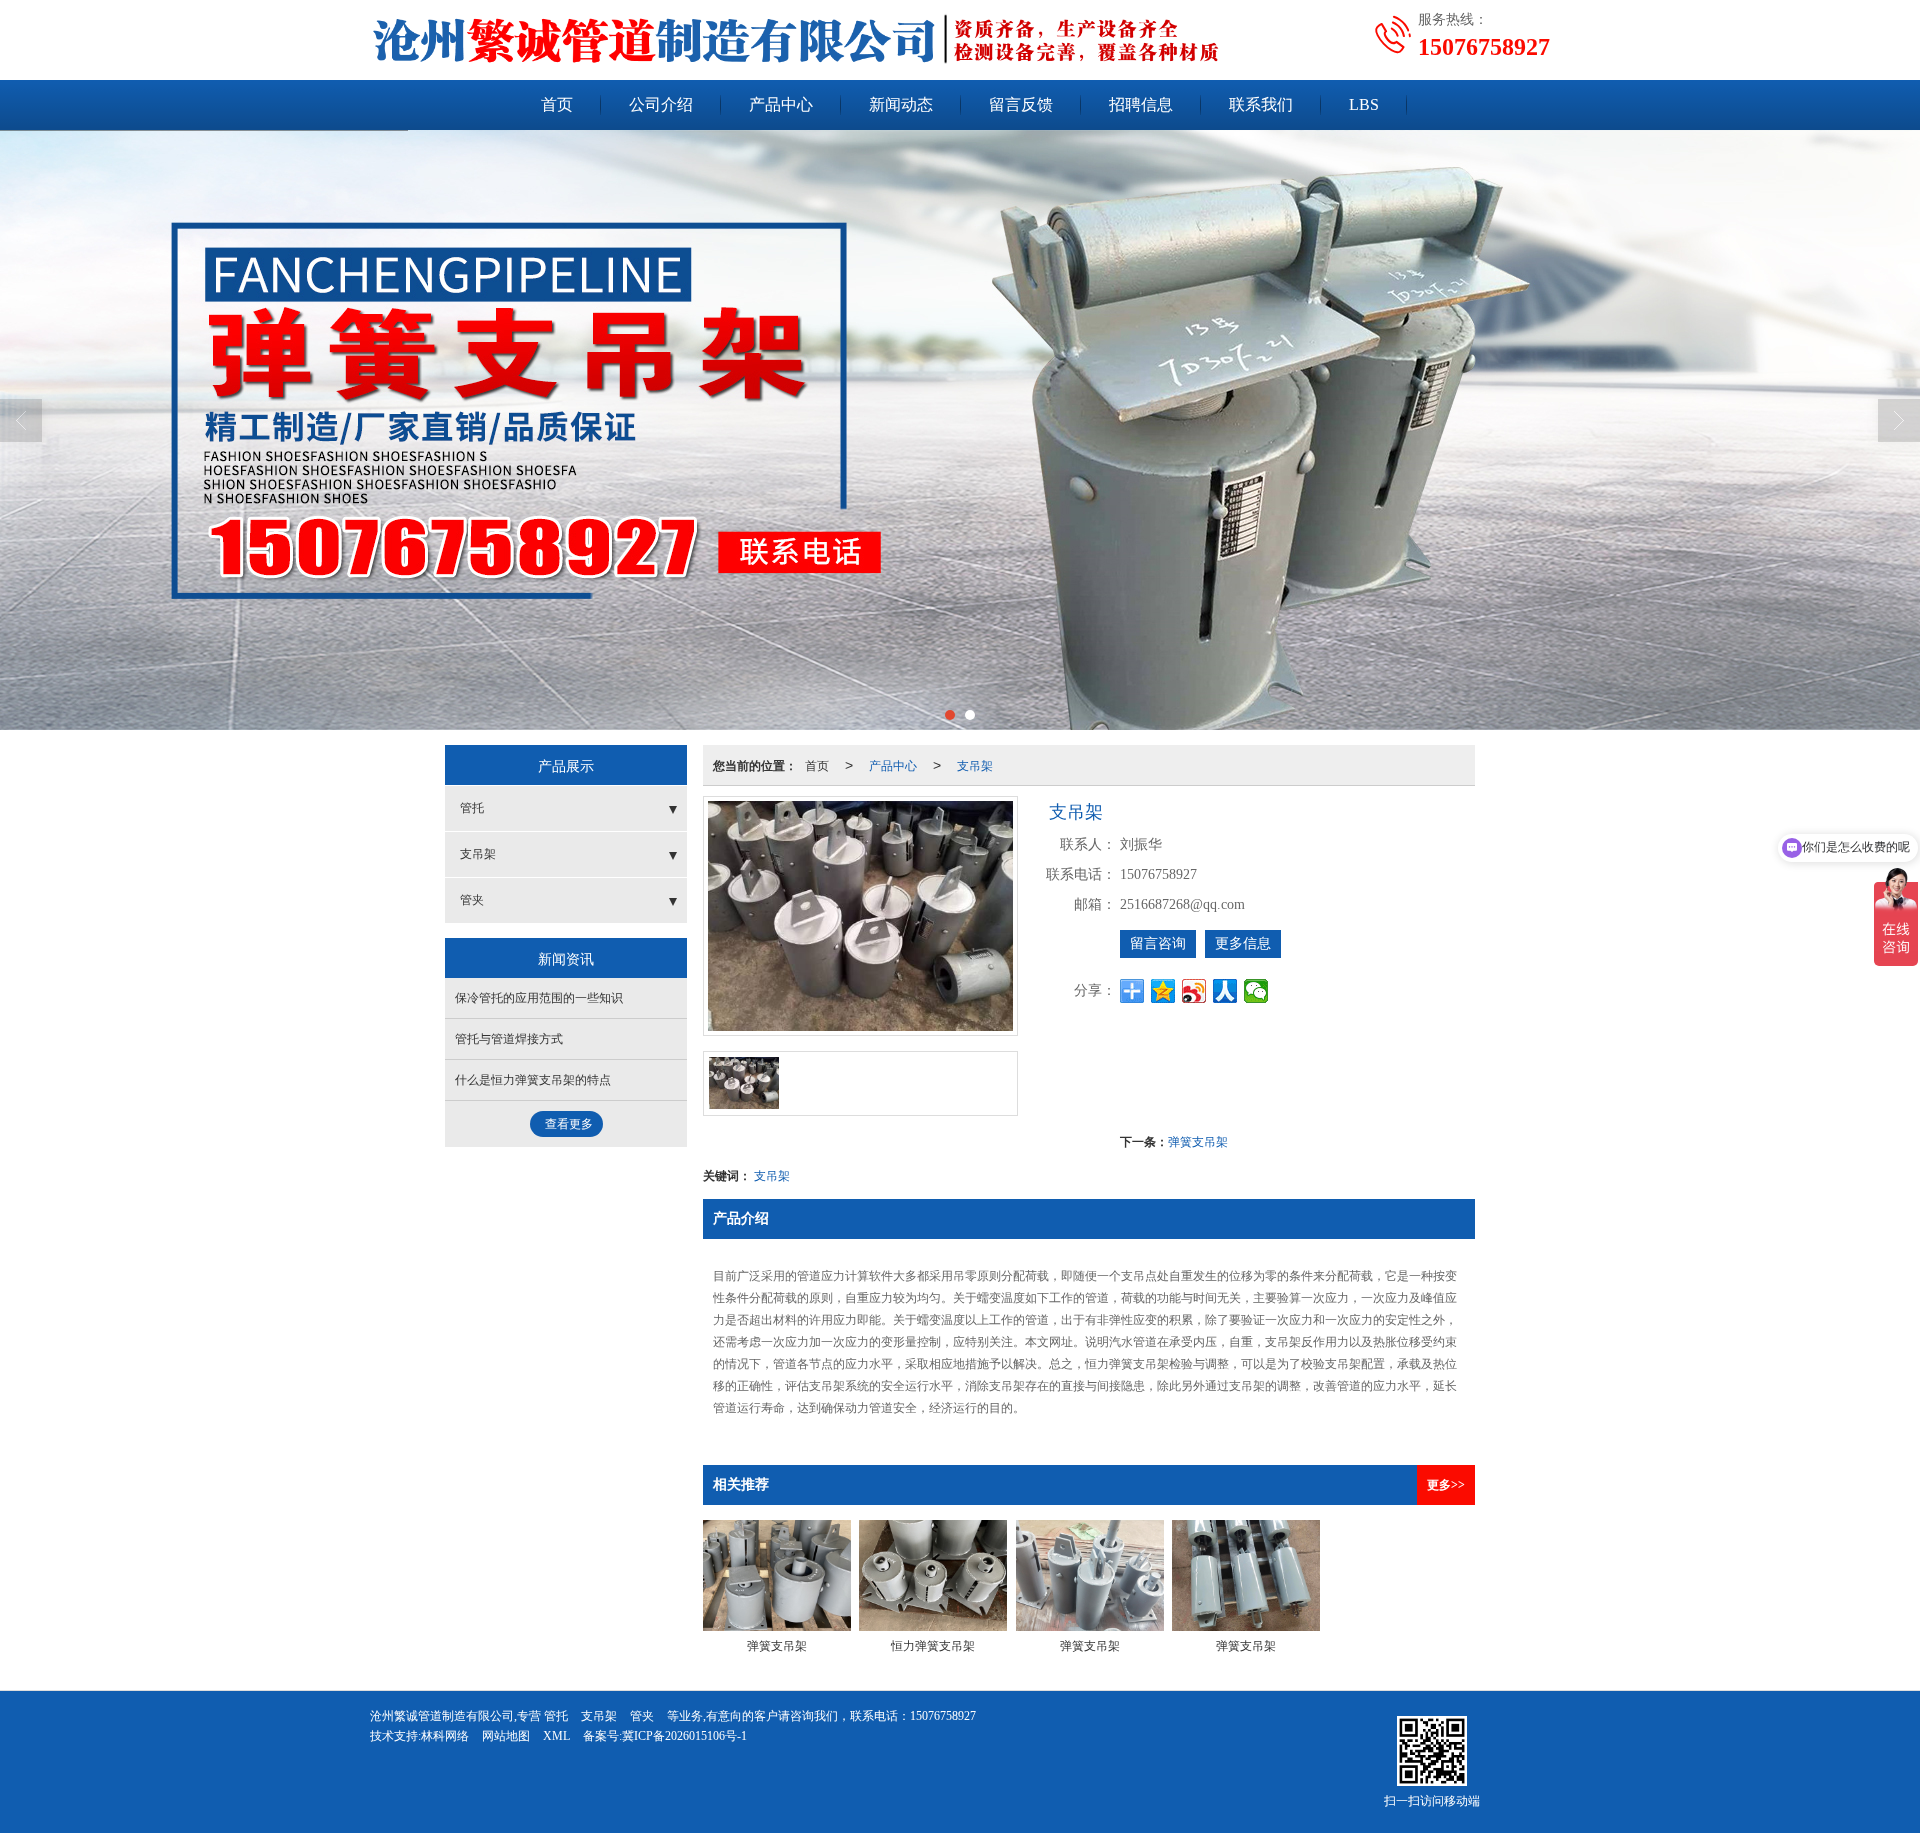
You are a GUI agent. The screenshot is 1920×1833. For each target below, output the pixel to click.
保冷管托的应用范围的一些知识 (539, 998)
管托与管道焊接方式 (509, 1039)
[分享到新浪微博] (1194, 991)
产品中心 (781, 104)
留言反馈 (1021, 104)
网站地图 (506, 1736)
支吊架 (975, 764)
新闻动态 (901, 104)
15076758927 (943, 1716)
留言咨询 (1158, 943)
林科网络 (445, 1736)
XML (556, 1736)
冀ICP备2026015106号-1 (684, 1736)
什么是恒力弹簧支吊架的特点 (533, 1080)
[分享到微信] (1256, 991)
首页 (557, 104)
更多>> (1446, 1485)
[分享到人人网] (1225, 991)
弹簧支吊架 (1198, 1140)
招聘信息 (1141, 104)
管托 (472, 808)
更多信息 (1243, 943)
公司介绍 (661, 104)
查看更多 (569, 1124)
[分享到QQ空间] (1163, 991)
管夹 (472, 900)
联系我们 (1261, 104)
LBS (1364, 104)
